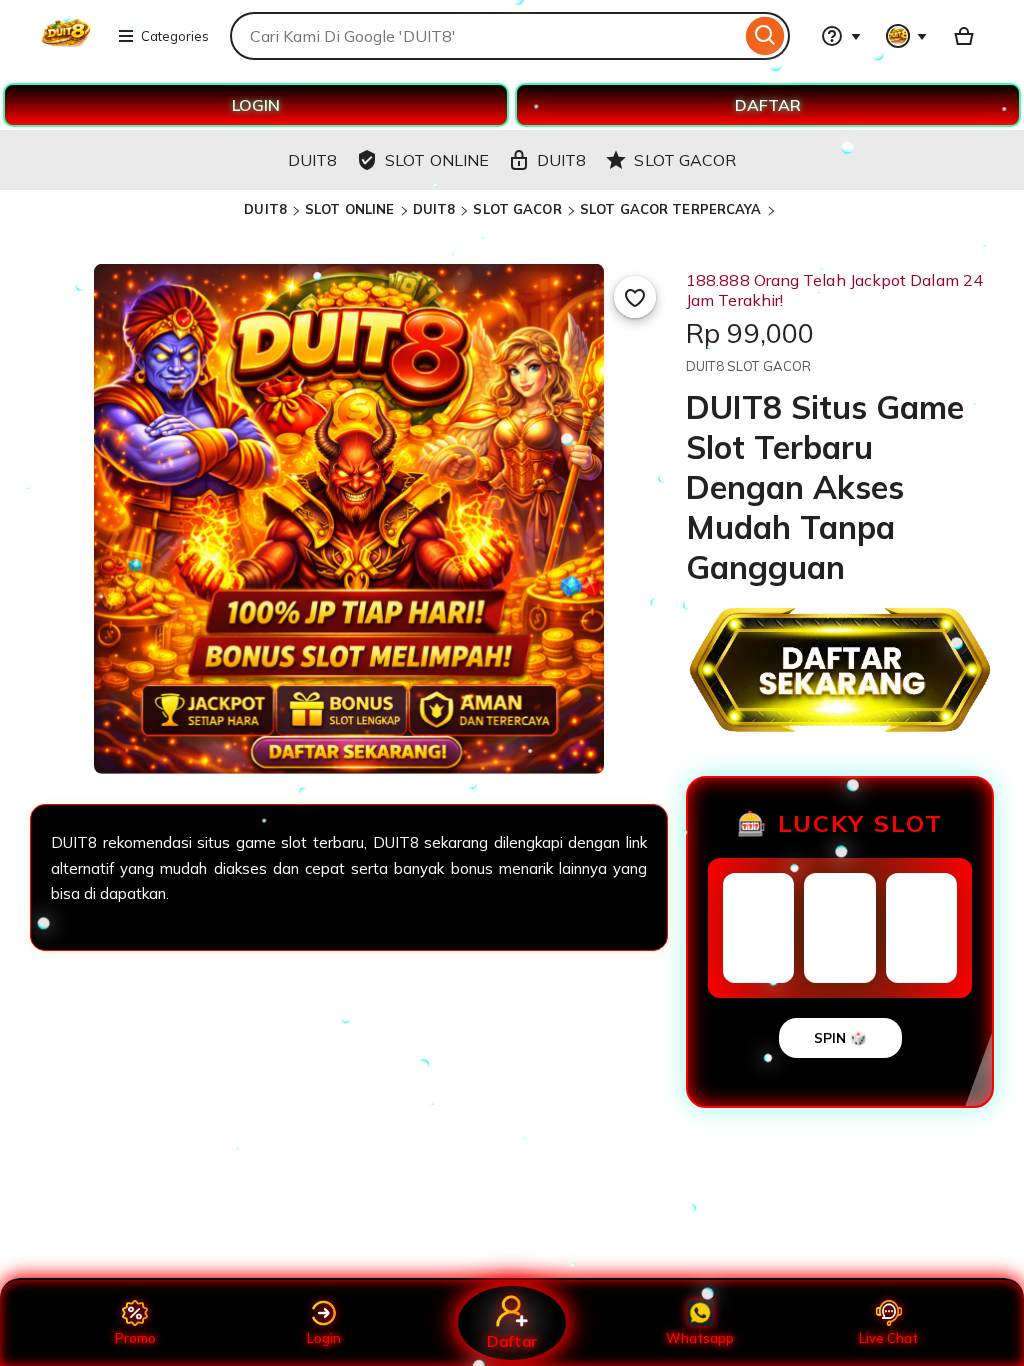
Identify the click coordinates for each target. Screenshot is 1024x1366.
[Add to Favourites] (635, 297)
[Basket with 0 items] (964, 36)
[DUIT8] (66, 48)
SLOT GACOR (517, 209)
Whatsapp (700, 1338)
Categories (175, 36)
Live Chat (888, 1338)
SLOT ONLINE (349, 209)
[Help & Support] (841, 36)
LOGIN (256, 105)
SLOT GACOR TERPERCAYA (671, 209)
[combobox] (485, 36)
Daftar (512, 1340)
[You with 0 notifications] (907, 36)
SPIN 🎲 (840, 1038)
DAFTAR (768, 105)
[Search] (765, 36)
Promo (135, 1338)
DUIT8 (265, 209)
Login (324, 1338)
